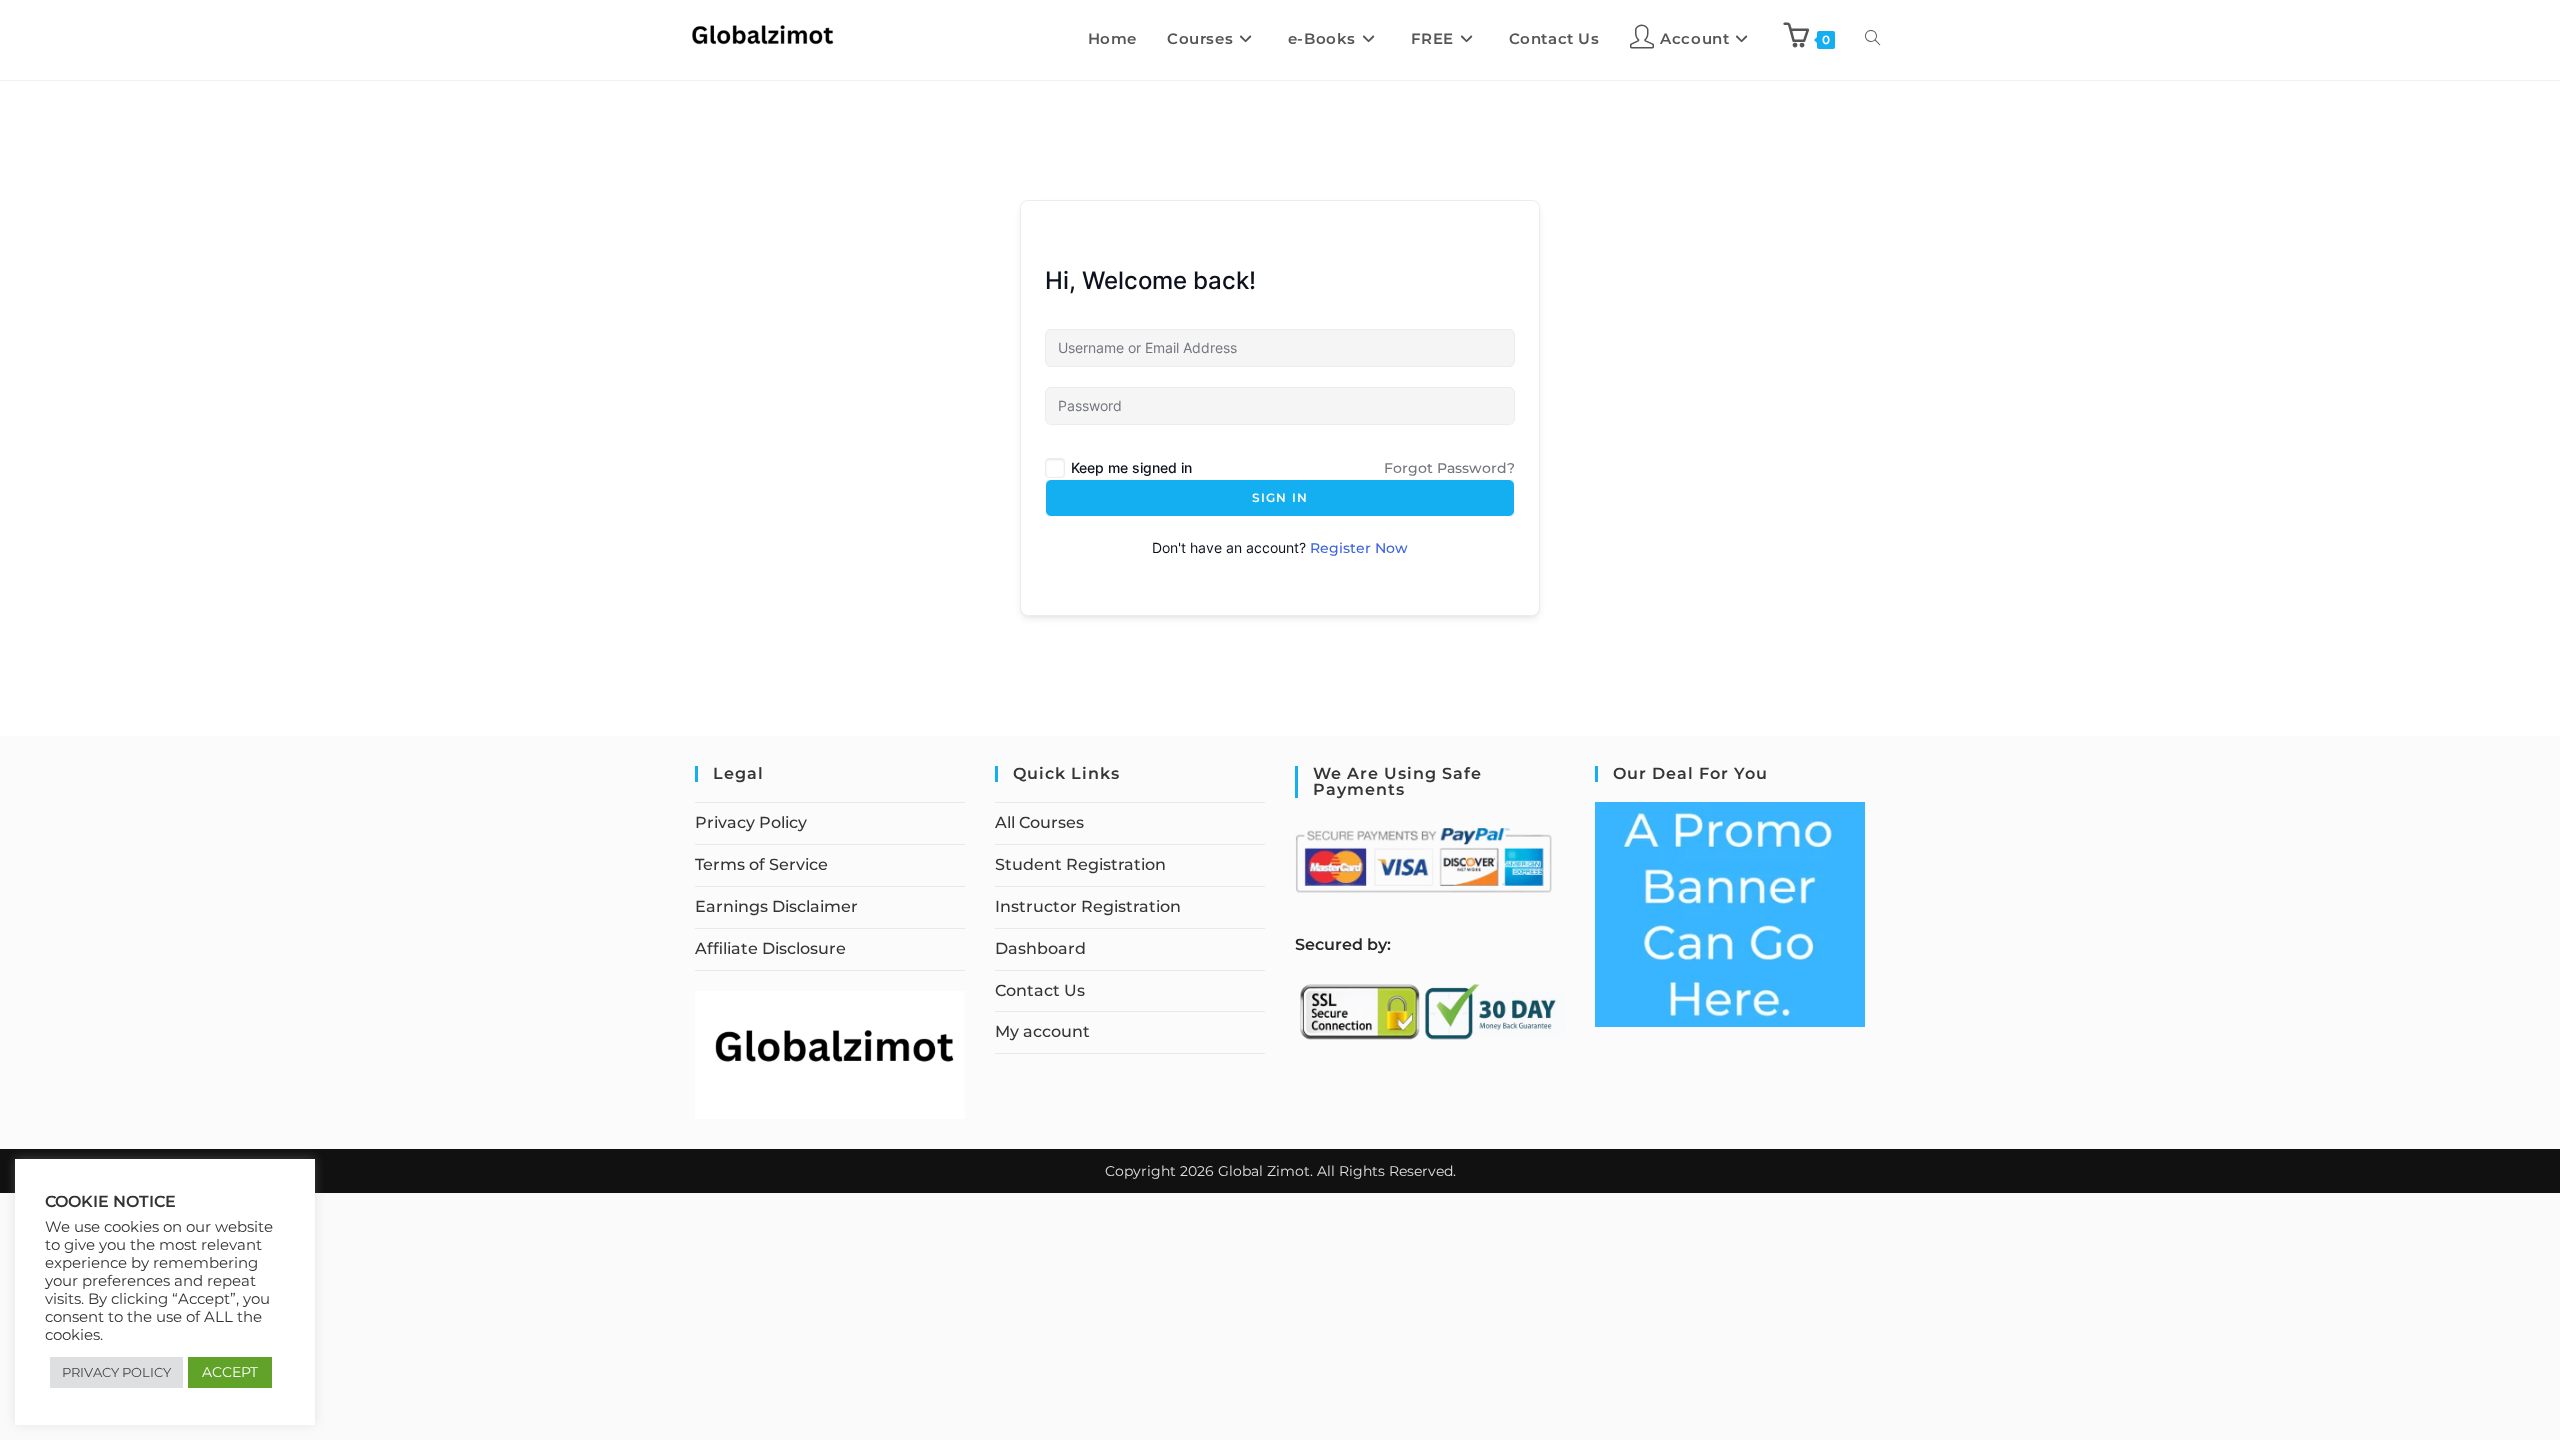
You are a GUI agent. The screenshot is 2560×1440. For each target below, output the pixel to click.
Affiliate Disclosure (770, 948)
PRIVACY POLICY (116, 1372)
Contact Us (1040, 990)
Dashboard (1040, 948)
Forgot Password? (1449, 468)
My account (1042, 1031)
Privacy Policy (751, 822)
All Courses (1039, 822)
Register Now (1359, 548)
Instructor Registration (1088, 906)
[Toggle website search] (1872, 39)
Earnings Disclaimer (776, 906)
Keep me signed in (1131, 467)
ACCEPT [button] (230, 1372)
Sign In (1280, 497)
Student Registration (1080, 864)
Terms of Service (761, 864)
